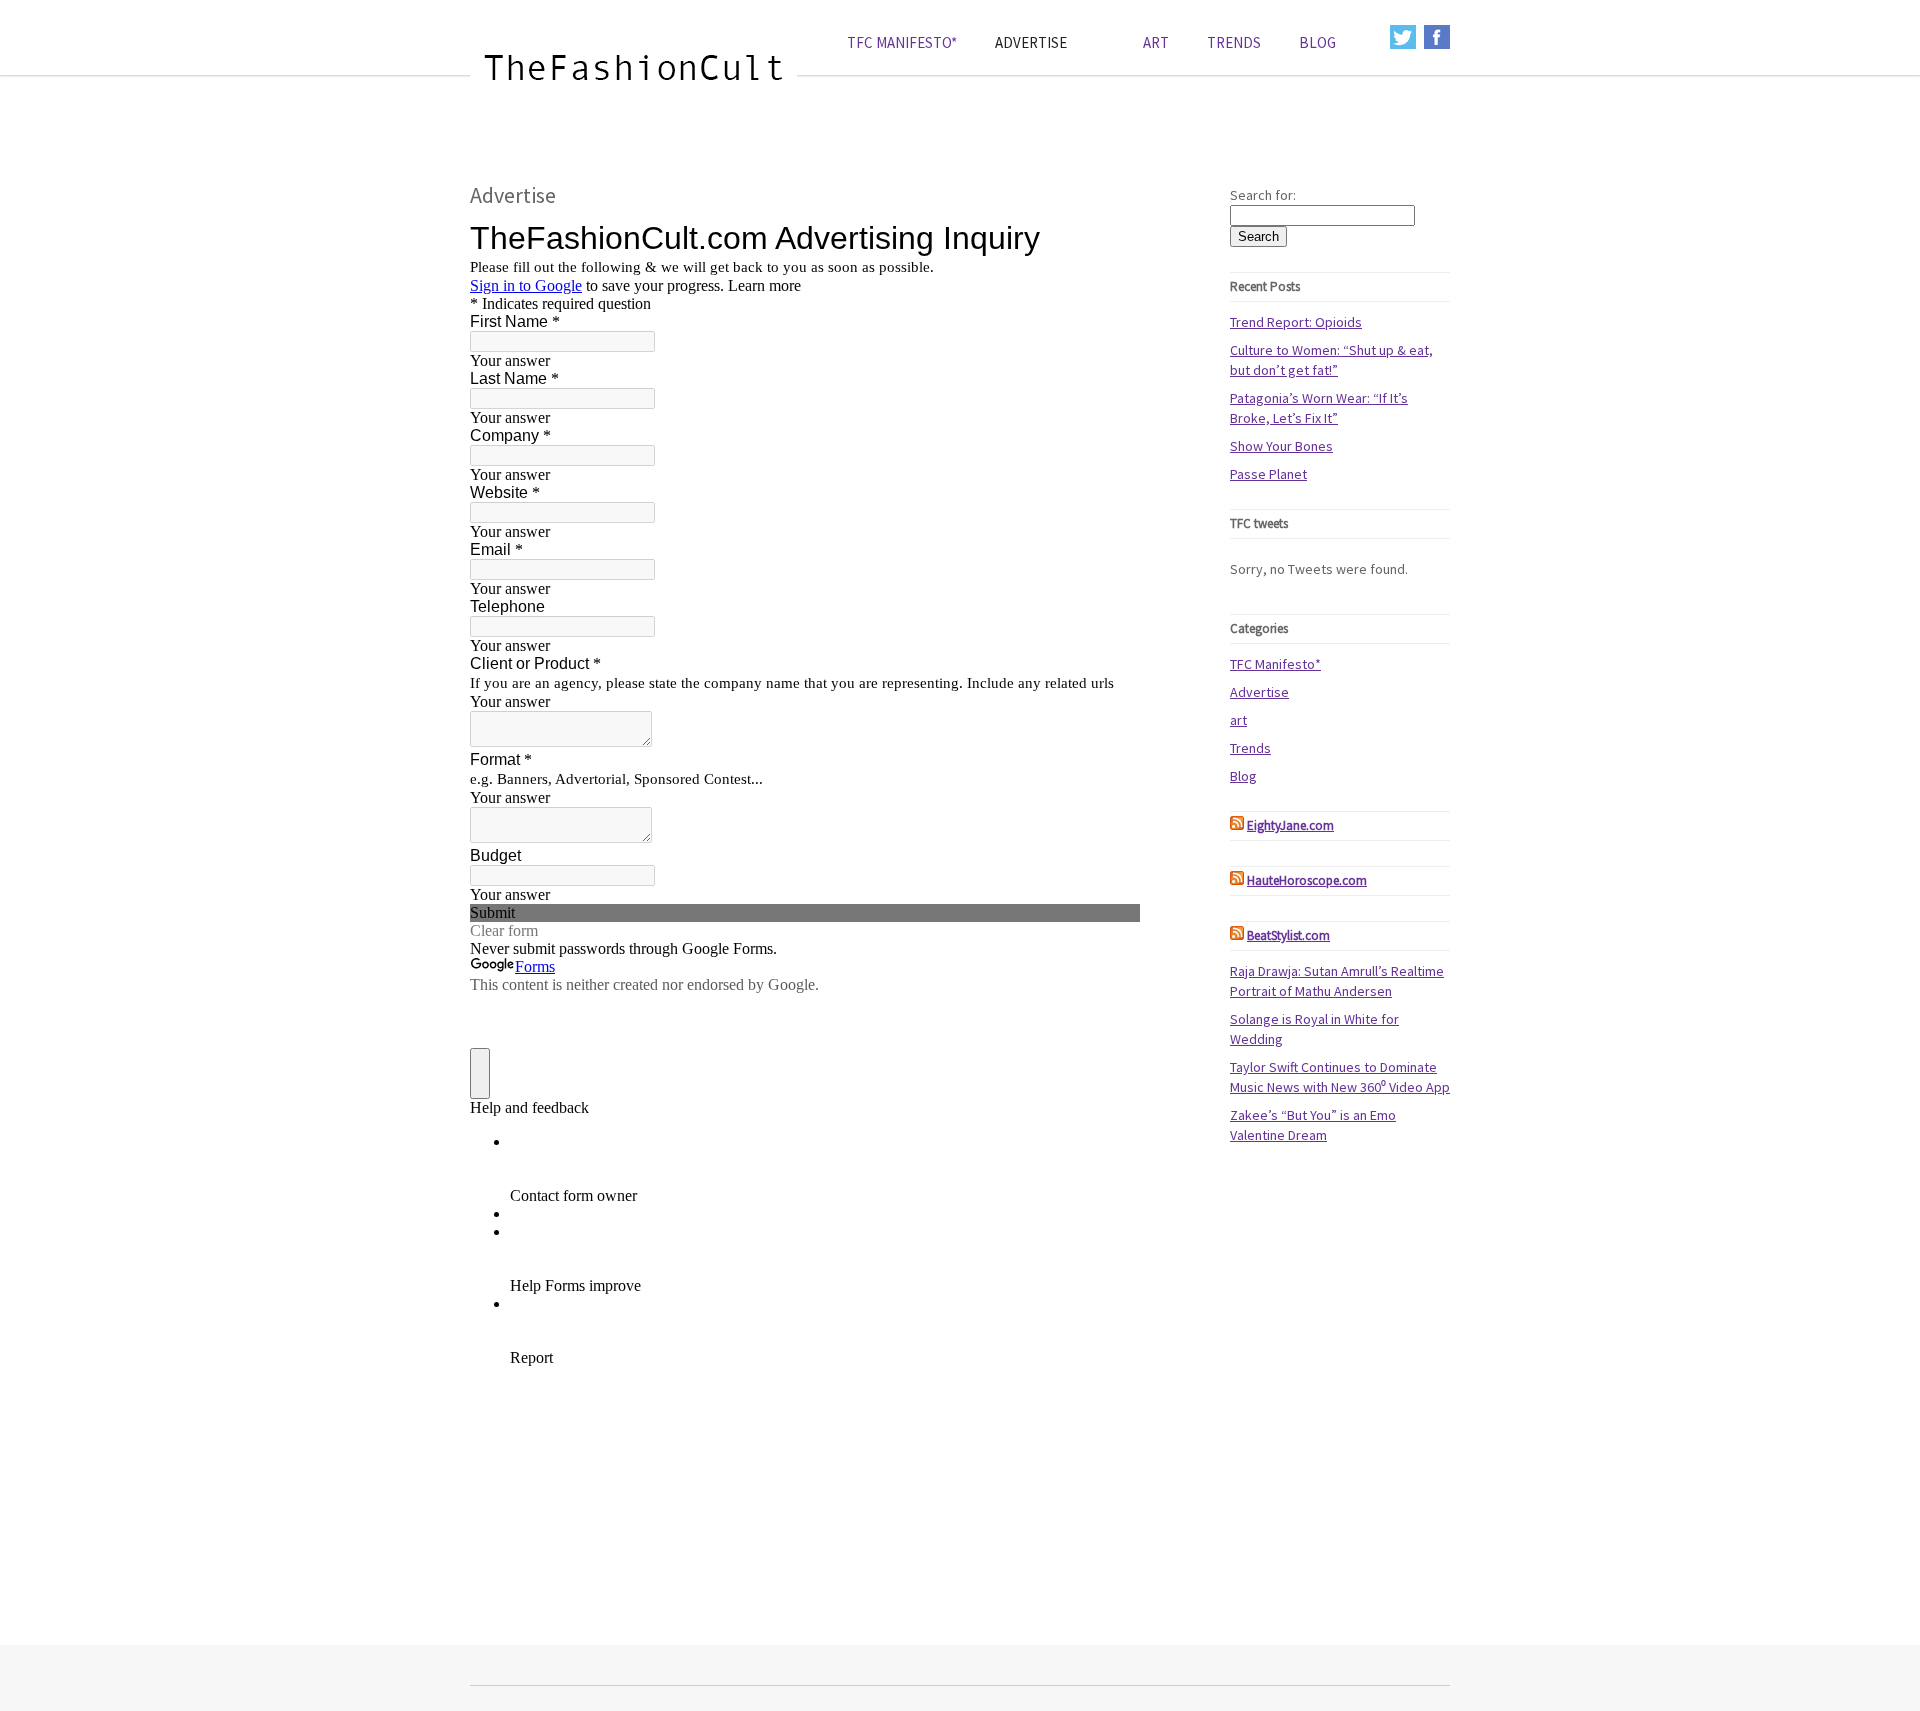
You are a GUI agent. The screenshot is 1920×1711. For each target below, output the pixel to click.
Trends (1234, 42)
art (1156, 42)
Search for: (1263, 195)
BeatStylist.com (1288, 935)
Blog (1317, 42)
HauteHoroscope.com (1307, 880)
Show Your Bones (1281, 446)
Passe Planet (1268, 474)
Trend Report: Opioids (1296, 322)
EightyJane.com (1290, 825)
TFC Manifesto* (902, 42)
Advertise (1031, 42)
